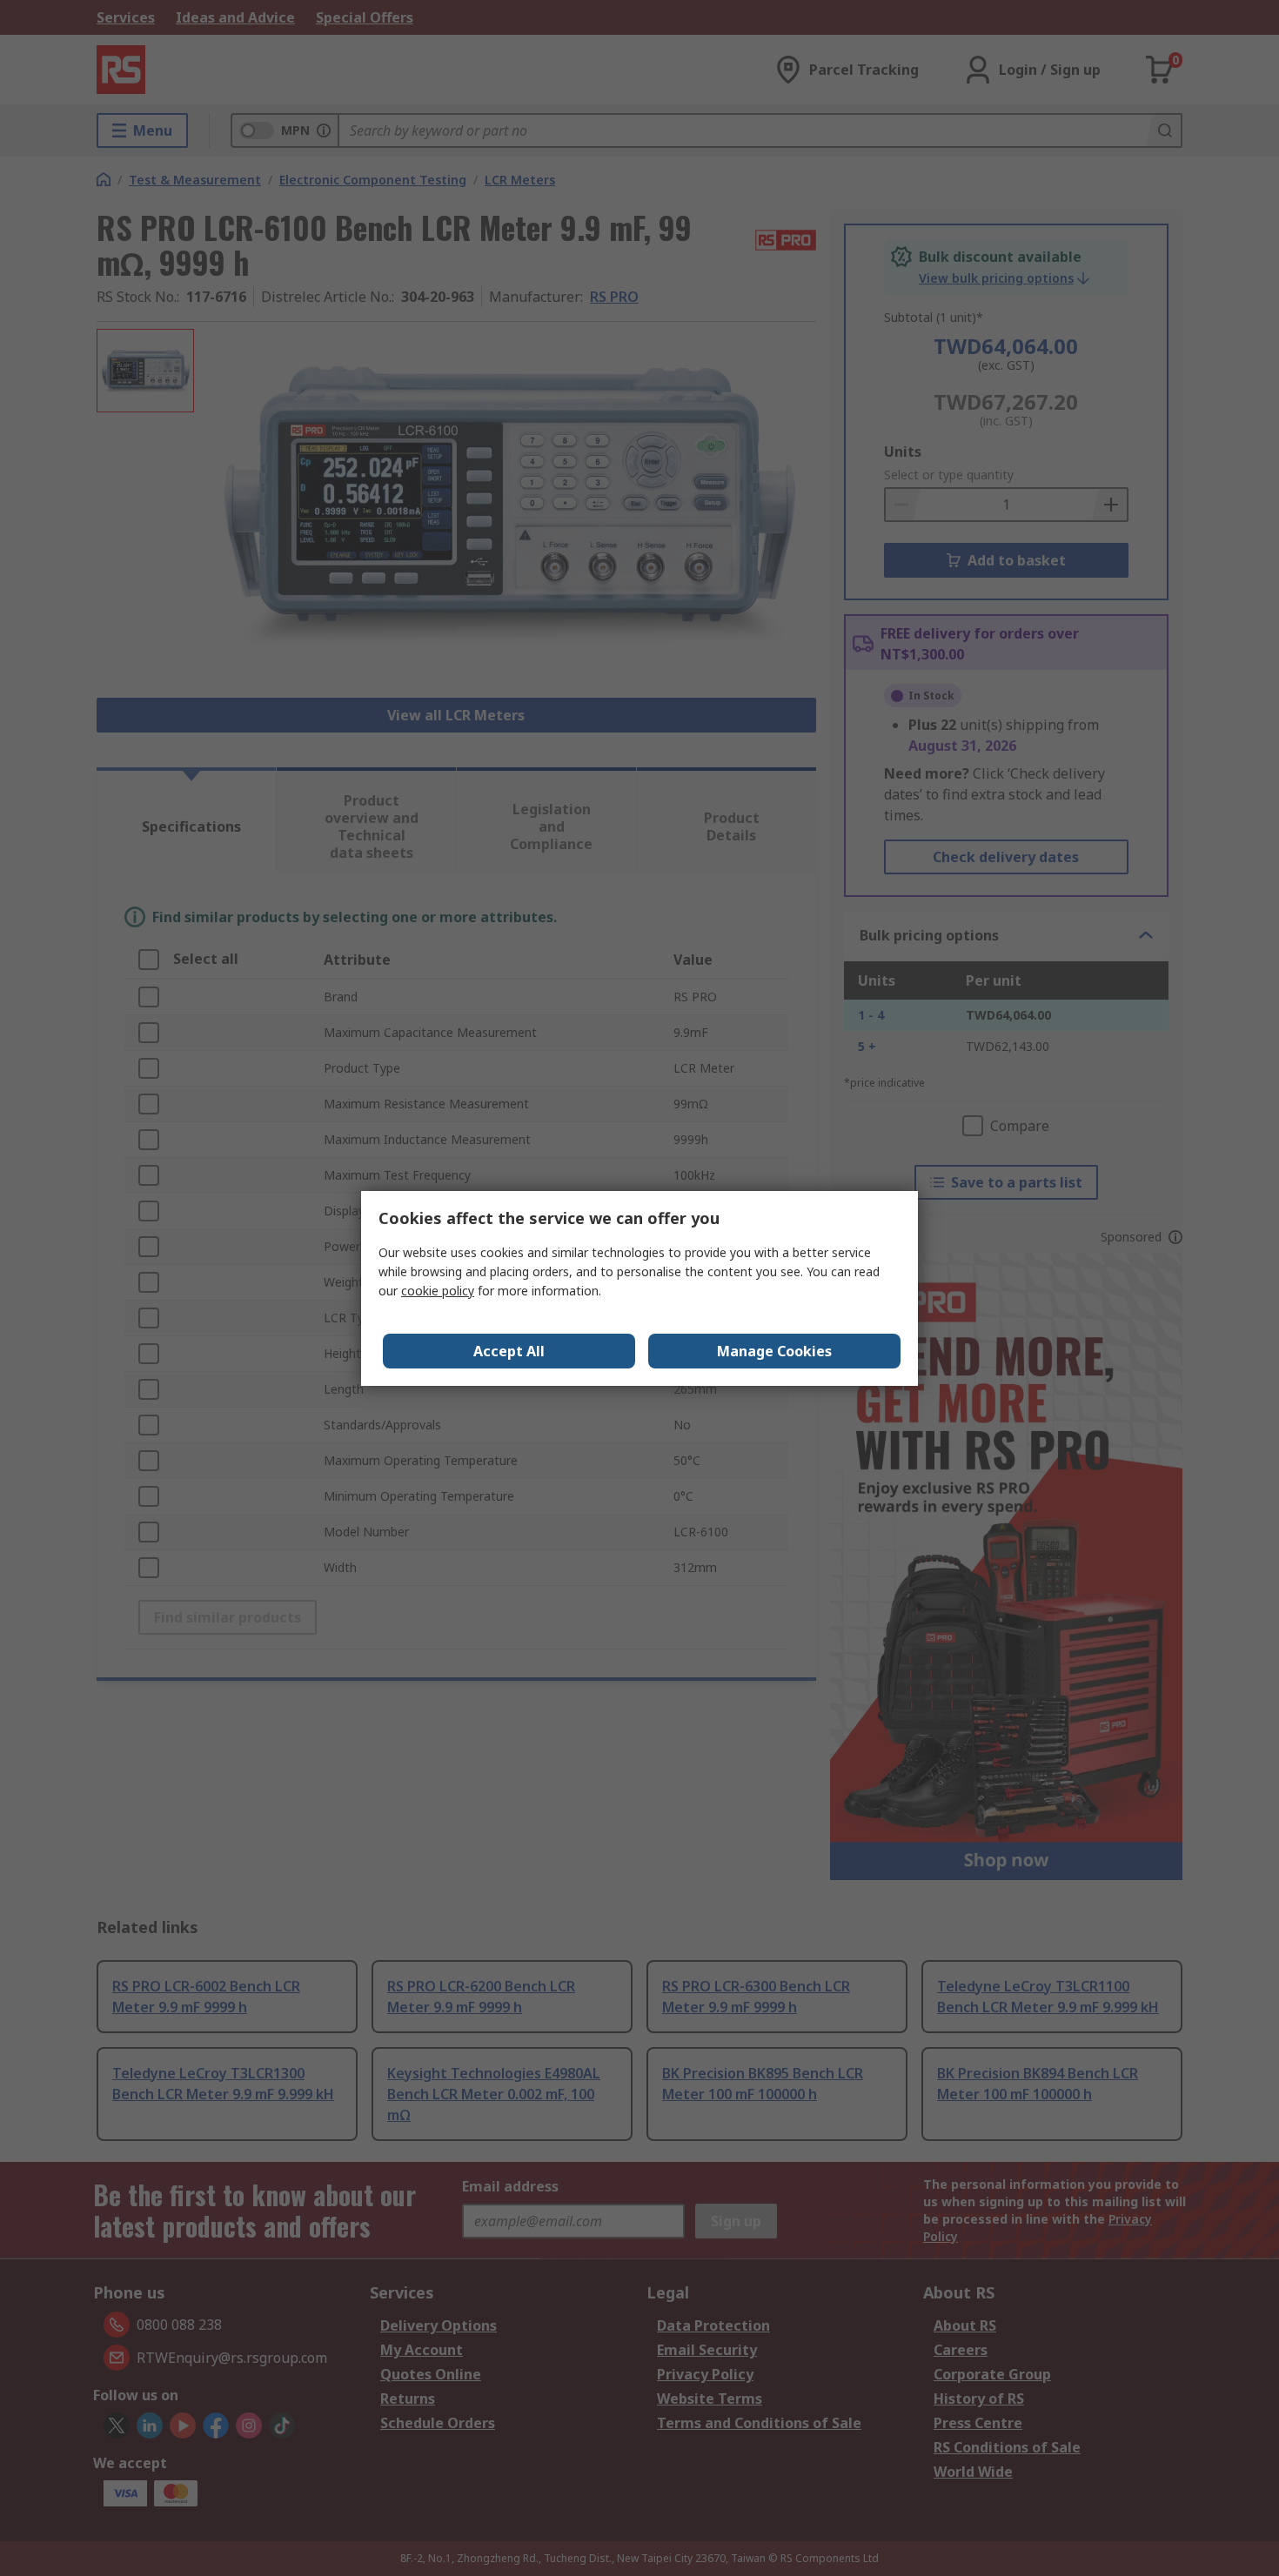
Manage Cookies (774, 1351)
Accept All (509, 1351)
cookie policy (438, 1291)
